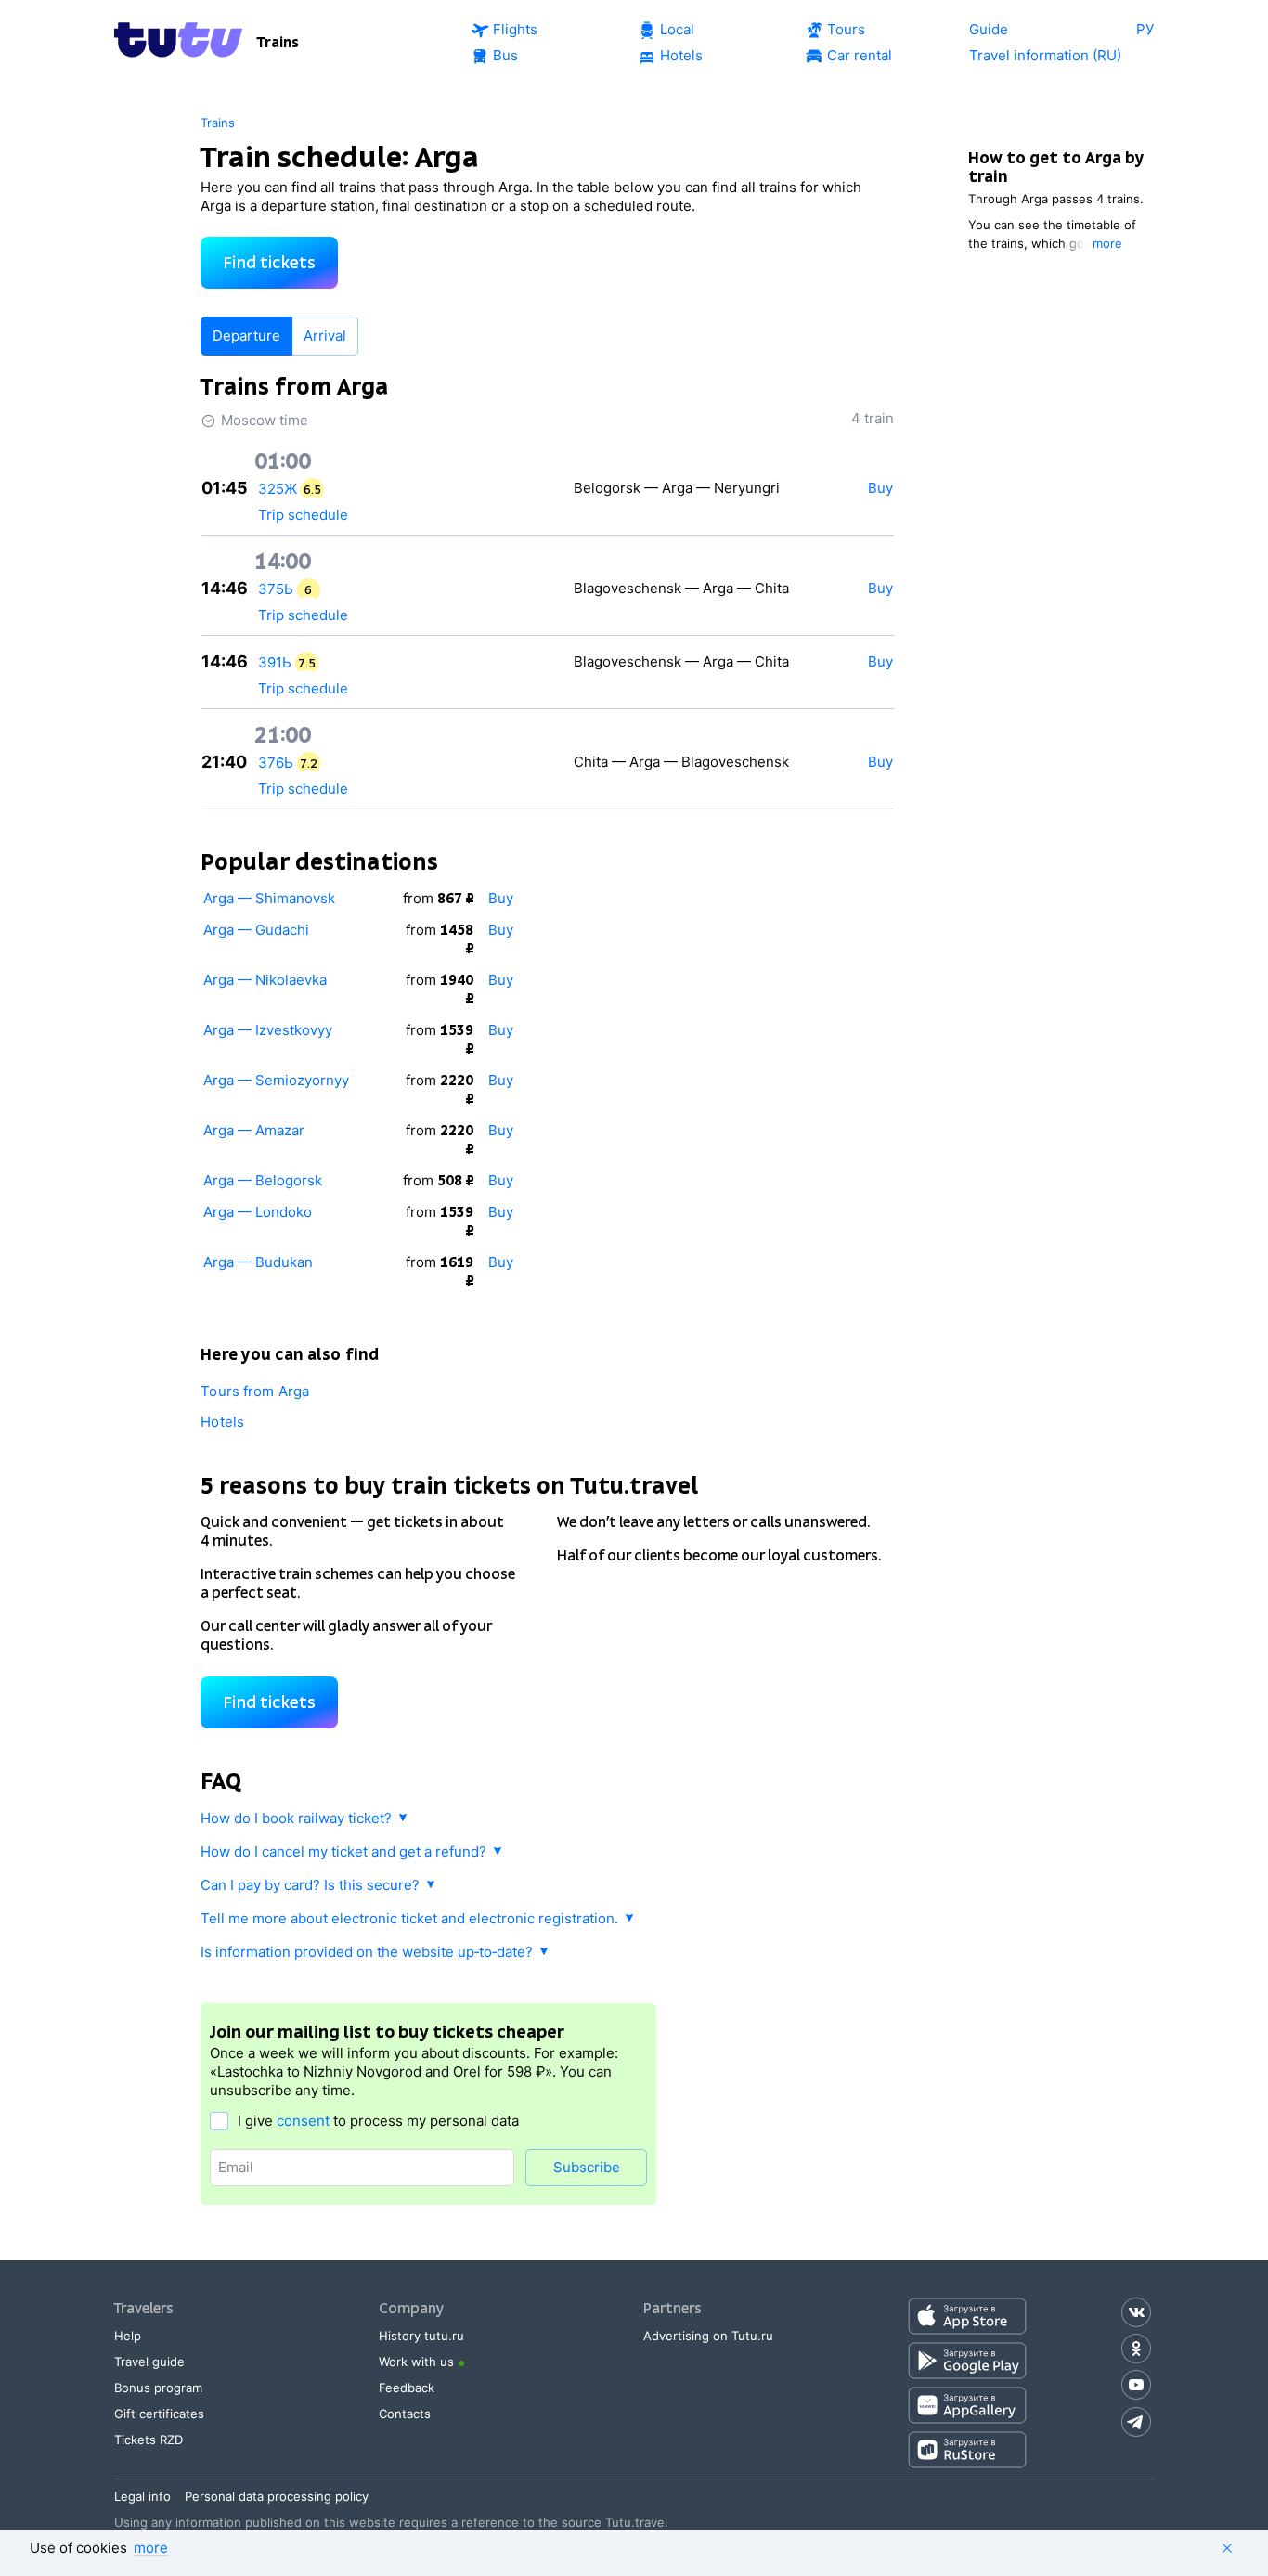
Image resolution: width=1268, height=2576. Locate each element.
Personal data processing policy (277, 2496)
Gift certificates (159, 2414)
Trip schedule (303, 515)
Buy (501, 898)
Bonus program (158, 2388)
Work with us (416, 2362)
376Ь (276, 763)
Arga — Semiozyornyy (276, 1080)
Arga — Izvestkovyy (268, 1030)
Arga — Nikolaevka (265, 980)
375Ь (276, 589)
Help (128, 2336)
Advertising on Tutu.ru (708, 2336)
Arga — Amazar (254, 1130)
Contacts (405, 2414)
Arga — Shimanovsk (269, 898)
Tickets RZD (149, 2440)
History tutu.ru (421, 2336)
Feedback (407, 2388)
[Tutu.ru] (178, 43)
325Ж (278, 489)
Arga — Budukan (258, 1262)
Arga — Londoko (258, 1212)
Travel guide (149, 2362)
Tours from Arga (255, 1391)
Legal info (142, 2496)
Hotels (222, 1422)
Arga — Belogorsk (263, 1180)
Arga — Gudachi (256, 930)
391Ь (275, 662)
